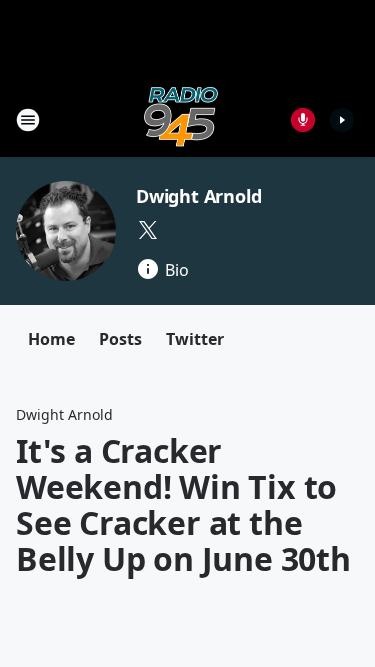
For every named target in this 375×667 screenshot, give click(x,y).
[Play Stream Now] (342, 120)
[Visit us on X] (148, 230)
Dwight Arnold (198, 196)
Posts (120, 339)
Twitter (195, 339)
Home (51, 339)
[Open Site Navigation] (28, 120)
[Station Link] (181, 119)
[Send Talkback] (303, 120)
